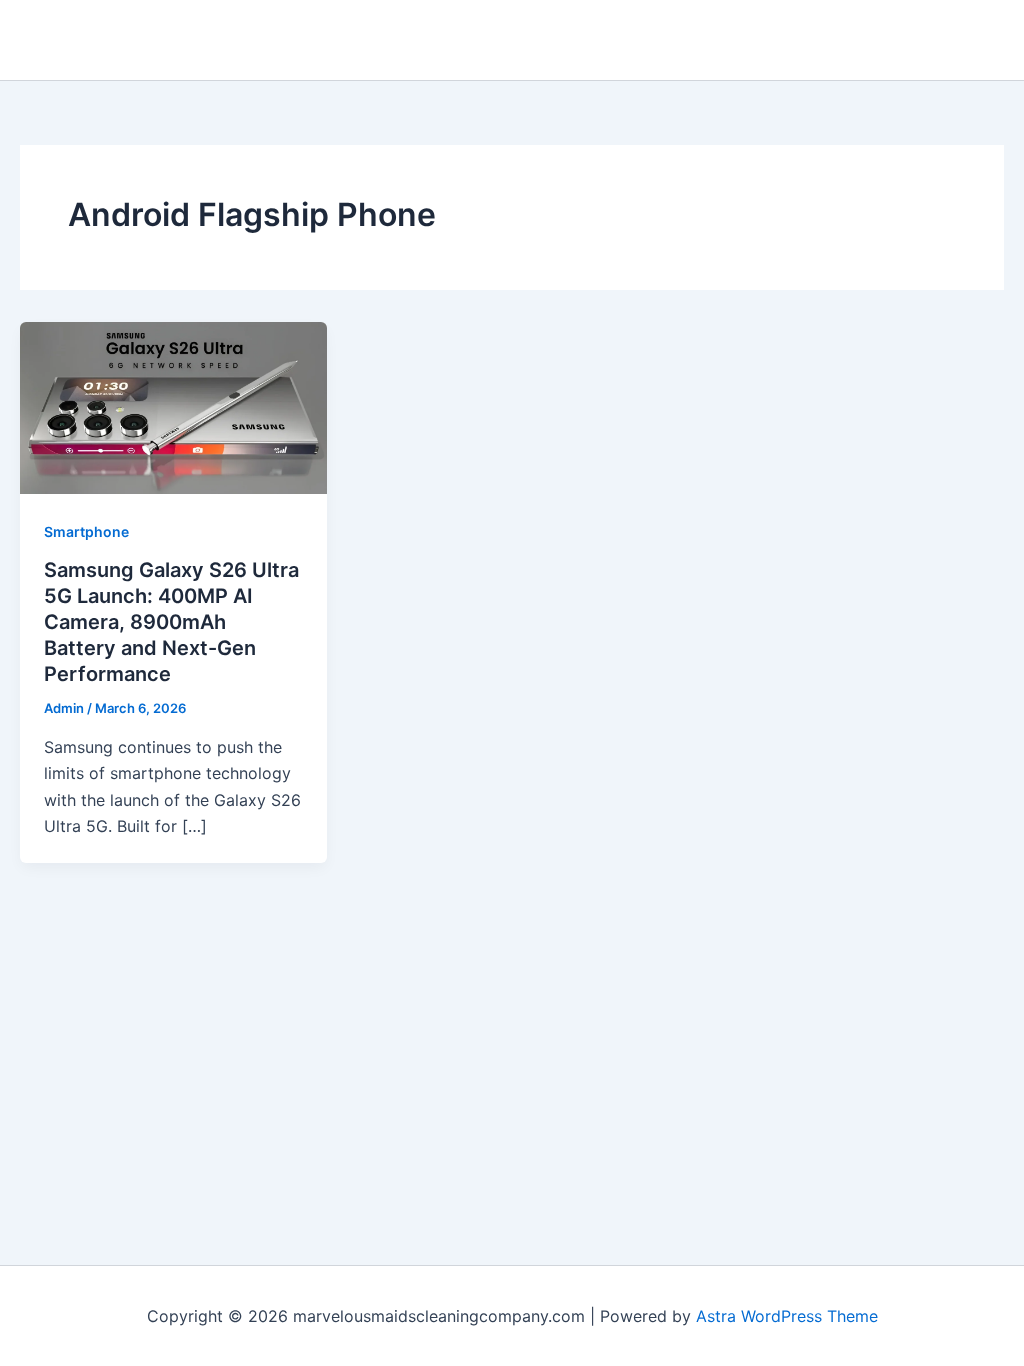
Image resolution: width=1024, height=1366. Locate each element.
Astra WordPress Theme (787, 1316)
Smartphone (86, 531)
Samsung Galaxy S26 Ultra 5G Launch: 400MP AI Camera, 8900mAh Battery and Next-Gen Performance (171, 622)
